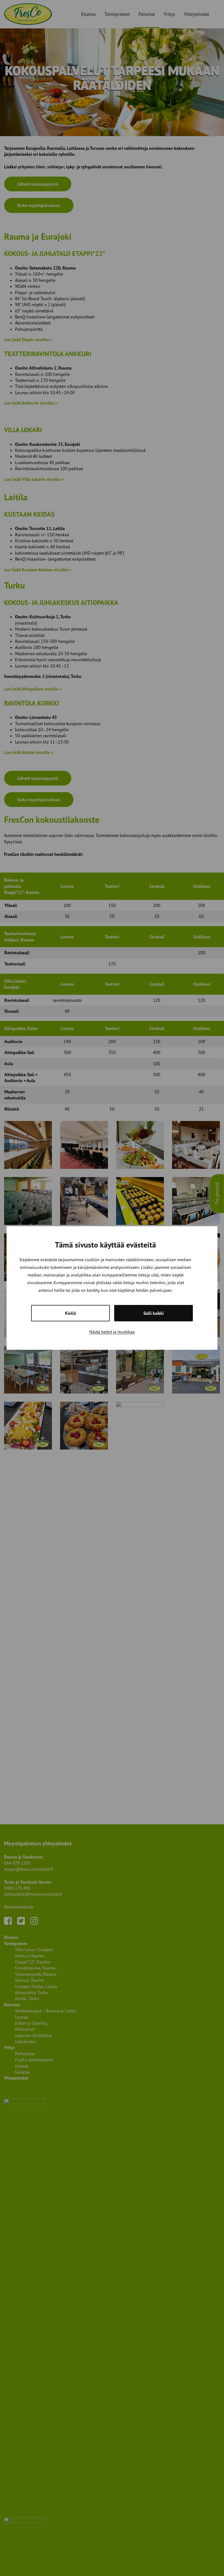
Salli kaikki (154, 1313)
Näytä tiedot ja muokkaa (112, 1332)
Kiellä (70, 1313)
